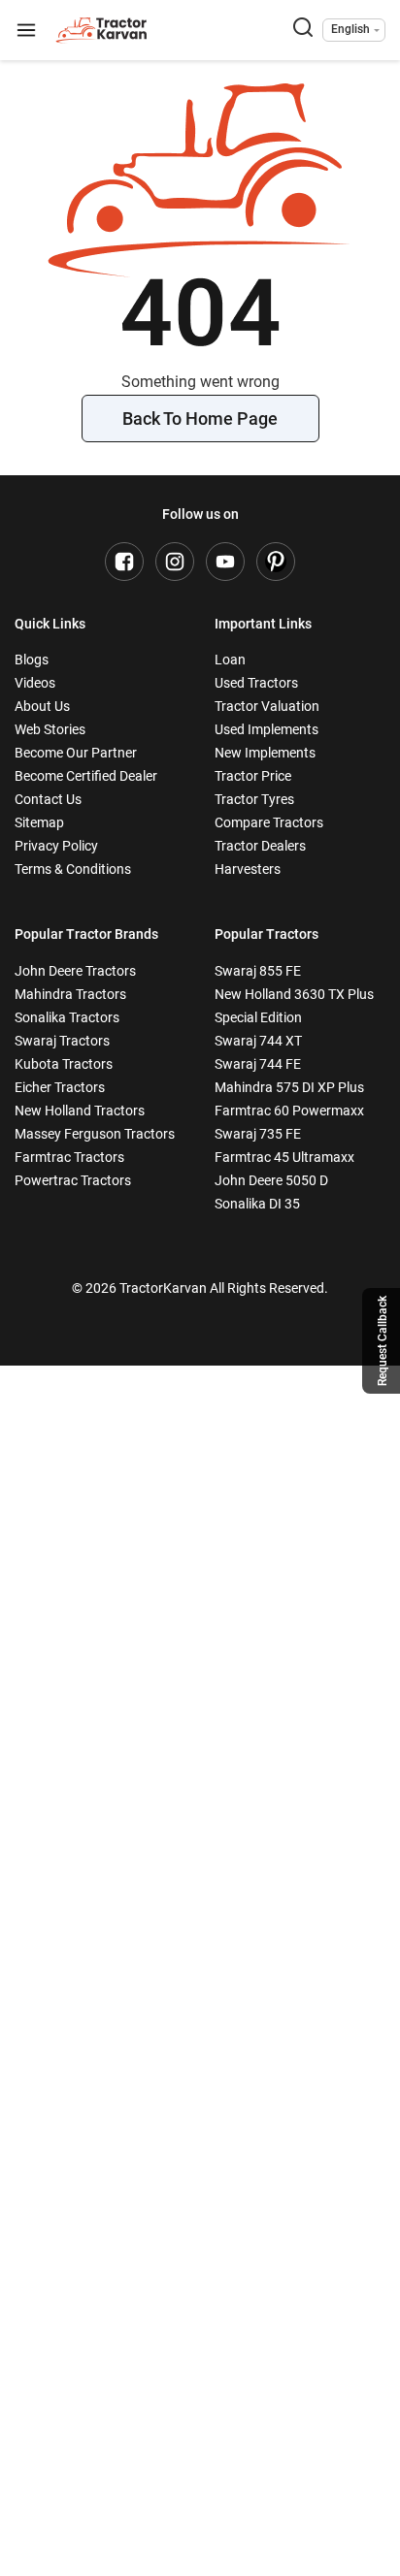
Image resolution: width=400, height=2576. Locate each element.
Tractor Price (253, 776)
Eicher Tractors (60, 1087)
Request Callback (383, 1341)
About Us (42, 706)
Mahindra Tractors (70, 994)
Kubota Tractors (64, 1064)
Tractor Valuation (267, 706)
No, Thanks (200, 2341)
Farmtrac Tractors (69, 1157)
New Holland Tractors (80, 1111)
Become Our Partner (76, 753)
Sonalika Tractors (67, 1017)
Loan (230, 660)
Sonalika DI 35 (257, 1204)
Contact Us (48, 799)
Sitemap (39, 822)
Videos (35, 683)
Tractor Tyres (254, 799)
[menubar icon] (26, 31)
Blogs (32, 660)
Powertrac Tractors (73, 1180)
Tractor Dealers (260, 846)
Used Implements (267, 729)
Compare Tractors (269, 822)
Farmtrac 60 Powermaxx (289, 1111)
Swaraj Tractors (62, 1041)
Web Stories (50, 729)
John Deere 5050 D (271, 1180)
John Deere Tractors (75, 971)
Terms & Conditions (73, 869)
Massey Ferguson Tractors (95, 1134)
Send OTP (333, 1568)
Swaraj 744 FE (258, 1064)
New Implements (265, 753)
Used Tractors (256, 683)
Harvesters (248, 869)
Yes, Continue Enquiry (200, 2403)
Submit (200, 1875)
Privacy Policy (56, 846)
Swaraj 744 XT (258, 1041)
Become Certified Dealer (86, 776)
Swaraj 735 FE (258, 1134)
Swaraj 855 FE (258, 971)
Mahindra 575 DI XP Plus (289, 1087)
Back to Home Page (200, 419)
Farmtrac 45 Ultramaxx (284, 1157)
